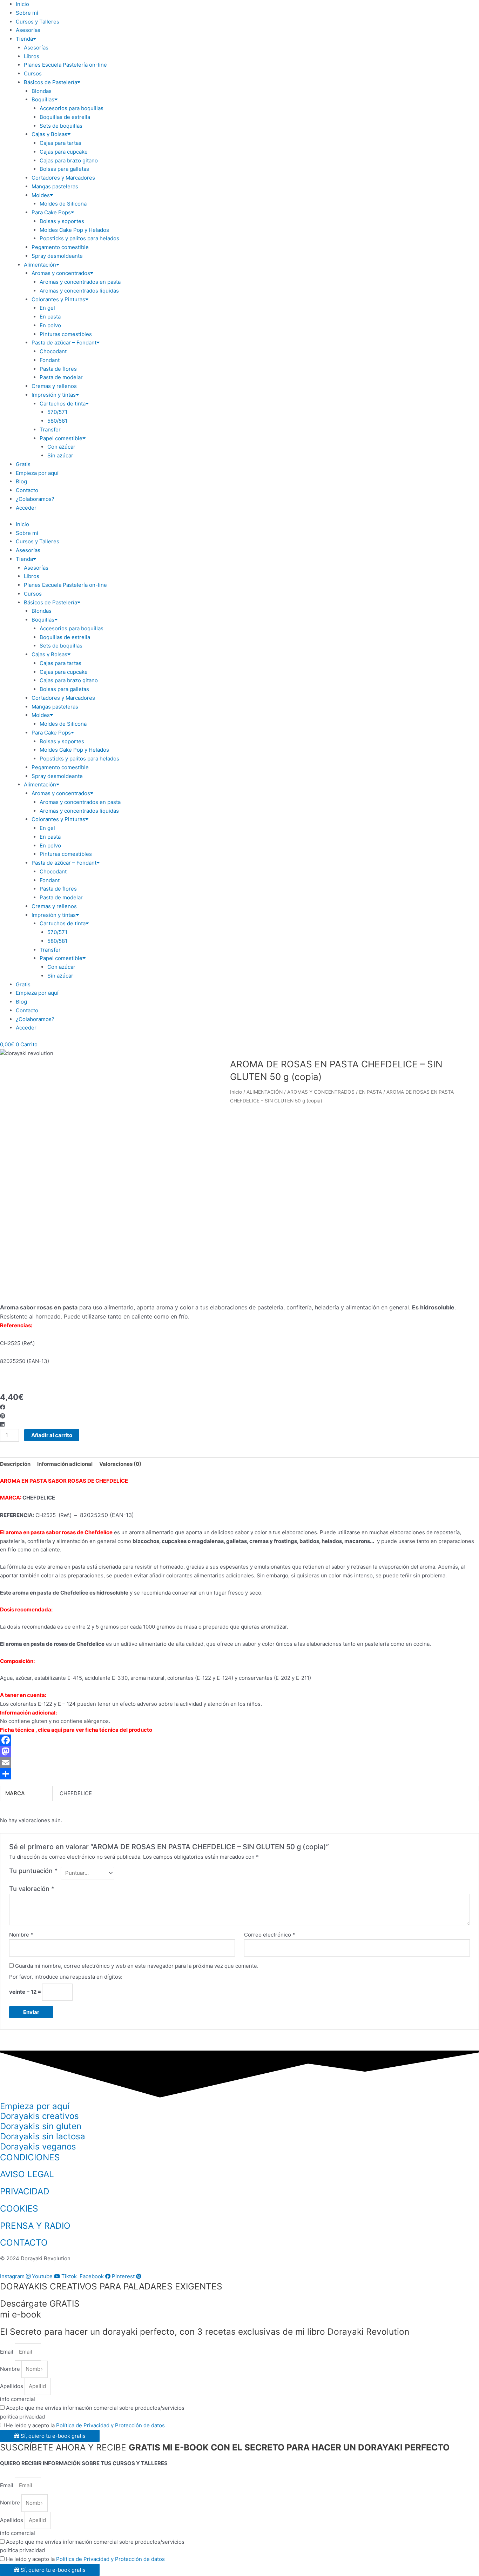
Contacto (27, 490)
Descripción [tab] (15, 1464)
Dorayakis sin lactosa (43, 2136)
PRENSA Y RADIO (35, 2226)
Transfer (50, 430)
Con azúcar (61, 447)
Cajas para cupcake (64, 152)
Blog (21, 481)
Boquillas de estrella (65, 117)
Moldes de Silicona (63, 204)
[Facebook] (239, 1740)
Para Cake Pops (51, 212)
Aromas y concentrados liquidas (79, 291)
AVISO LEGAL (27, 2174)
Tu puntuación (33, 1871)
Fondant (50, 360)
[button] (239, 1407)
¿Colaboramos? (35, 499)
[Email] (239, 1763)
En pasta (50, 317)
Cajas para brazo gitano (69, 160)
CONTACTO (24, 2242)
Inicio (22, 4)
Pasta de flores (58, 369)
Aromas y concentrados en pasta (80, 282)
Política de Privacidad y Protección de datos (110, 2425)
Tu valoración (32, 1889)
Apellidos (12, 2386)
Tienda (24, 39)
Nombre (21, 1935)
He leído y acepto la (85, 2425)
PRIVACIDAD (25, 2191)
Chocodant (53, 351)
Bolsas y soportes (62, 221)
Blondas (42, 91)
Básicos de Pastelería (50, 82)
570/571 (57, 412)
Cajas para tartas (60, 143)
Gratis (23, 464)
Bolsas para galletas (64, 169)
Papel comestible (61, 438)
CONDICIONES (30, 2157)
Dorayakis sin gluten (41, 2126)
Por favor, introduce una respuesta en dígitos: (66, 1977)
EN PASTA (370, 1092)
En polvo (50, 325)
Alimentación (40, 265)
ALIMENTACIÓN (265, 1092)
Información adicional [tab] (65, 1464)
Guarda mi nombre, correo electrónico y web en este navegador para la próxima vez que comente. (137, 1966)
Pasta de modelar (61, 377)
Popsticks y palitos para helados (79, 238)
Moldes (41, 195)
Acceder (26, 508)
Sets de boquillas (61, 126)
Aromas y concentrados (61, 273)
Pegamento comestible (60, 247)
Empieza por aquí (37, 473)
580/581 (57, 421)
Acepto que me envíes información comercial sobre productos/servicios (95, 2408)
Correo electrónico (270, 1935)
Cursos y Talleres (38, 22)
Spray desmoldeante (57, 256)
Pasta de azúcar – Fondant (64, 343)
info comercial (18, 2399)
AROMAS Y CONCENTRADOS (321, 1092)
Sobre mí (27, 13)
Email (7, 2352)
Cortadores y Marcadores (63, 178)
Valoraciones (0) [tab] (120, 1464)
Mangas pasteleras (55, 186)
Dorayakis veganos (38, 2146)
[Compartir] (239, 1774)
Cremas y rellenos (54, 386)
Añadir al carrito (52, 1435)
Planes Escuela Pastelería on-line (65, 65)
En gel (47, 308)
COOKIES (19, 2208)
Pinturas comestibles (66, 334)
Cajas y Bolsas (49, 134)
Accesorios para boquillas (72, 108)
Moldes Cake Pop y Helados (74, 230)
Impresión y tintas (54, 395)
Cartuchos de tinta (63, 404)
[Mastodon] (239, 1751)
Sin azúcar (60, 455)
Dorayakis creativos (39, 2116)
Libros (32, 56)
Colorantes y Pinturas (58, 299)
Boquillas (43, 99)
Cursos (33, 73)
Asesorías (28, 30)
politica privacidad (22, 2417)
